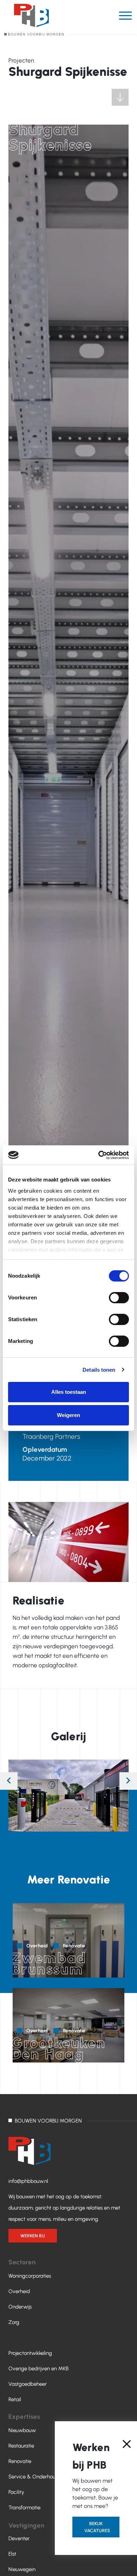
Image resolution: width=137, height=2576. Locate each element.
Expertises (24, 2417)
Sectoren (22, 2262)
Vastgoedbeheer (28, 2384)
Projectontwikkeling (30, 2353)
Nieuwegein (22, 2569)
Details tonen (99, 1370)
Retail (15, 2399)
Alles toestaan (69, 1392)
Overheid (19, 2291)
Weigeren (68, 1415)
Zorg (14, 2322)
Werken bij (33, 2236)
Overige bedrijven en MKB (38, 2369)
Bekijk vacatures (97, 2527)
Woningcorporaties (30, 2276)
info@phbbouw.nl (28, 2181)
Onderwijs (20, 2307)
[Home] (34, 20)
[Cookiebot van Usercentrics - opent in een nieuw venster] (99, 1155)
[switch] (119, 1298)
